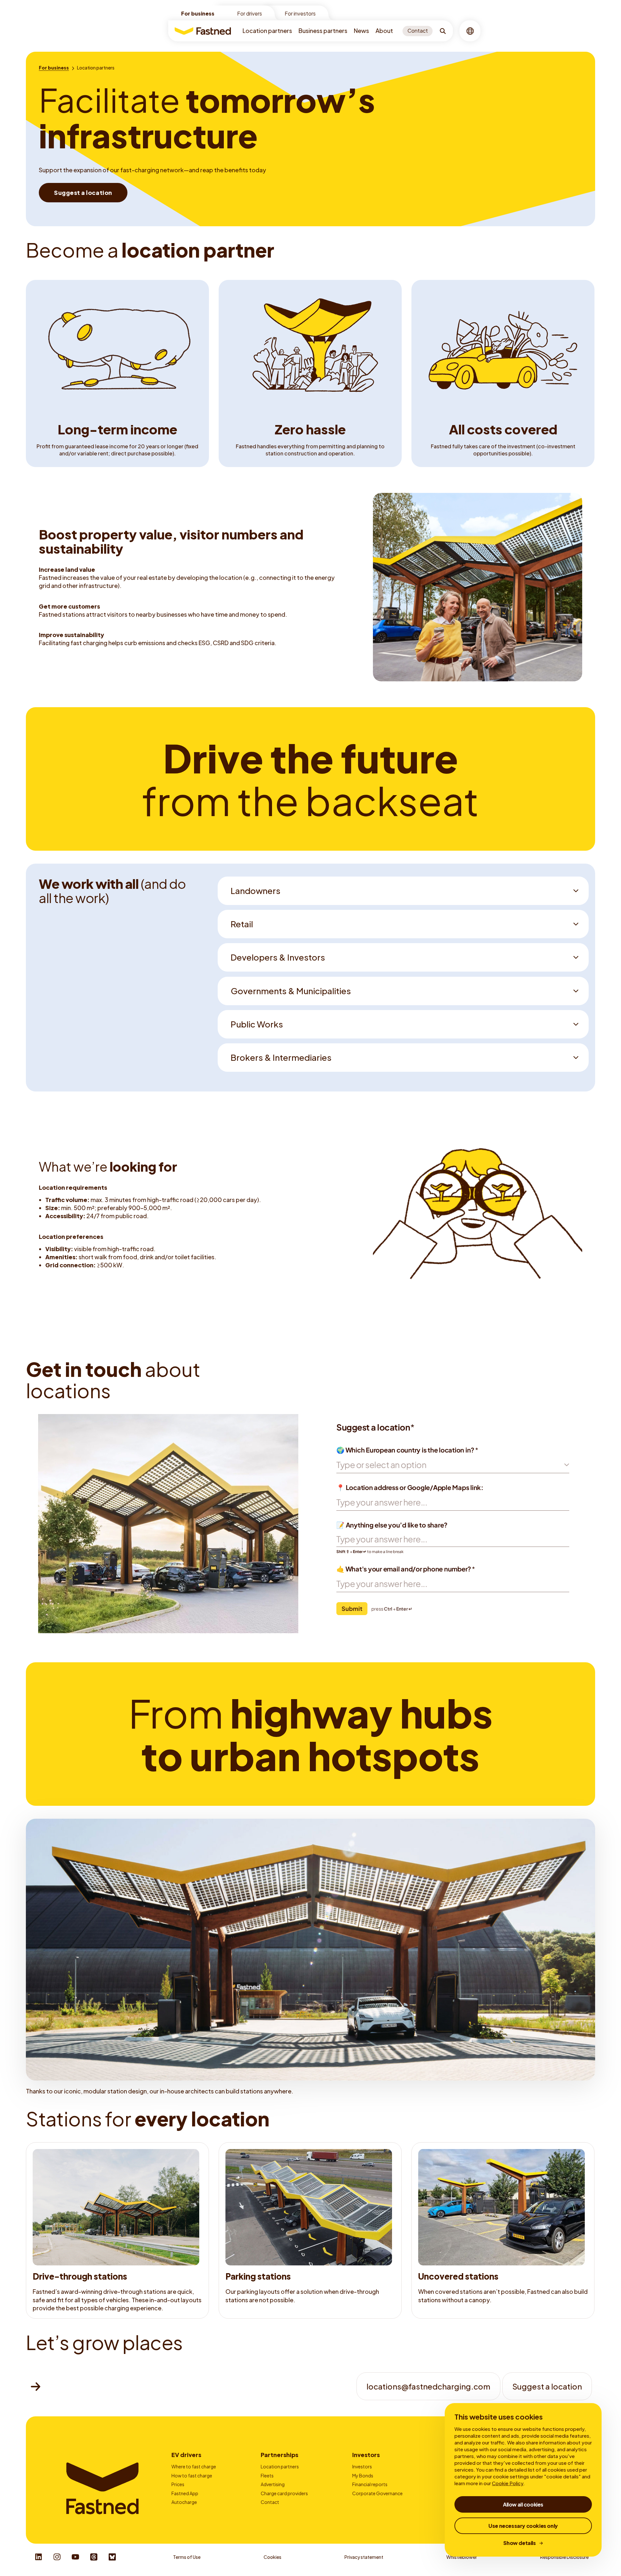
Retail (242, 924)
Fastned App (185, 2493)
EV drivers (186, 2455)
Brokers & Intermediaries (281, 1057)
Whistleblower (462, 2557)
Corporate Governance (377, 2493)
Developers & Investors (278, 957)
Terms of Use (187, 2557)
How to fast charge (192, 2475)
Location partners (267, 31)
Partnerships (279, 2455)
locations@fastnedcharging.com (428, 2386)
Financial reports (370, 2484)
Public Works (257, 1024)
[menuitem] (267, 31)
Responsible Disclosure (564, 2557)
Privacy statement (364, 2557)
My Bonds (363, 2475)
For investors (300, 13)
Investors (366, 2455)
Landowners (256, 891)
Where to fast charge (194, 2466)
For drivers (250, 13)
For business (198, 13)
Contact (270, 2502)
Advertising (273, 2484)
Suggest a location (547, 2386)
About (384, 31)
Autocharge (184, 2502)
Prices (178, 2484)
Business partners (323, 31)
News (361, 31)
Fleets (267, 2475)
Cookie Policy (508, 2483)
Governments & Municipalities (291, 991)
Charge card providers (284, 2493)
